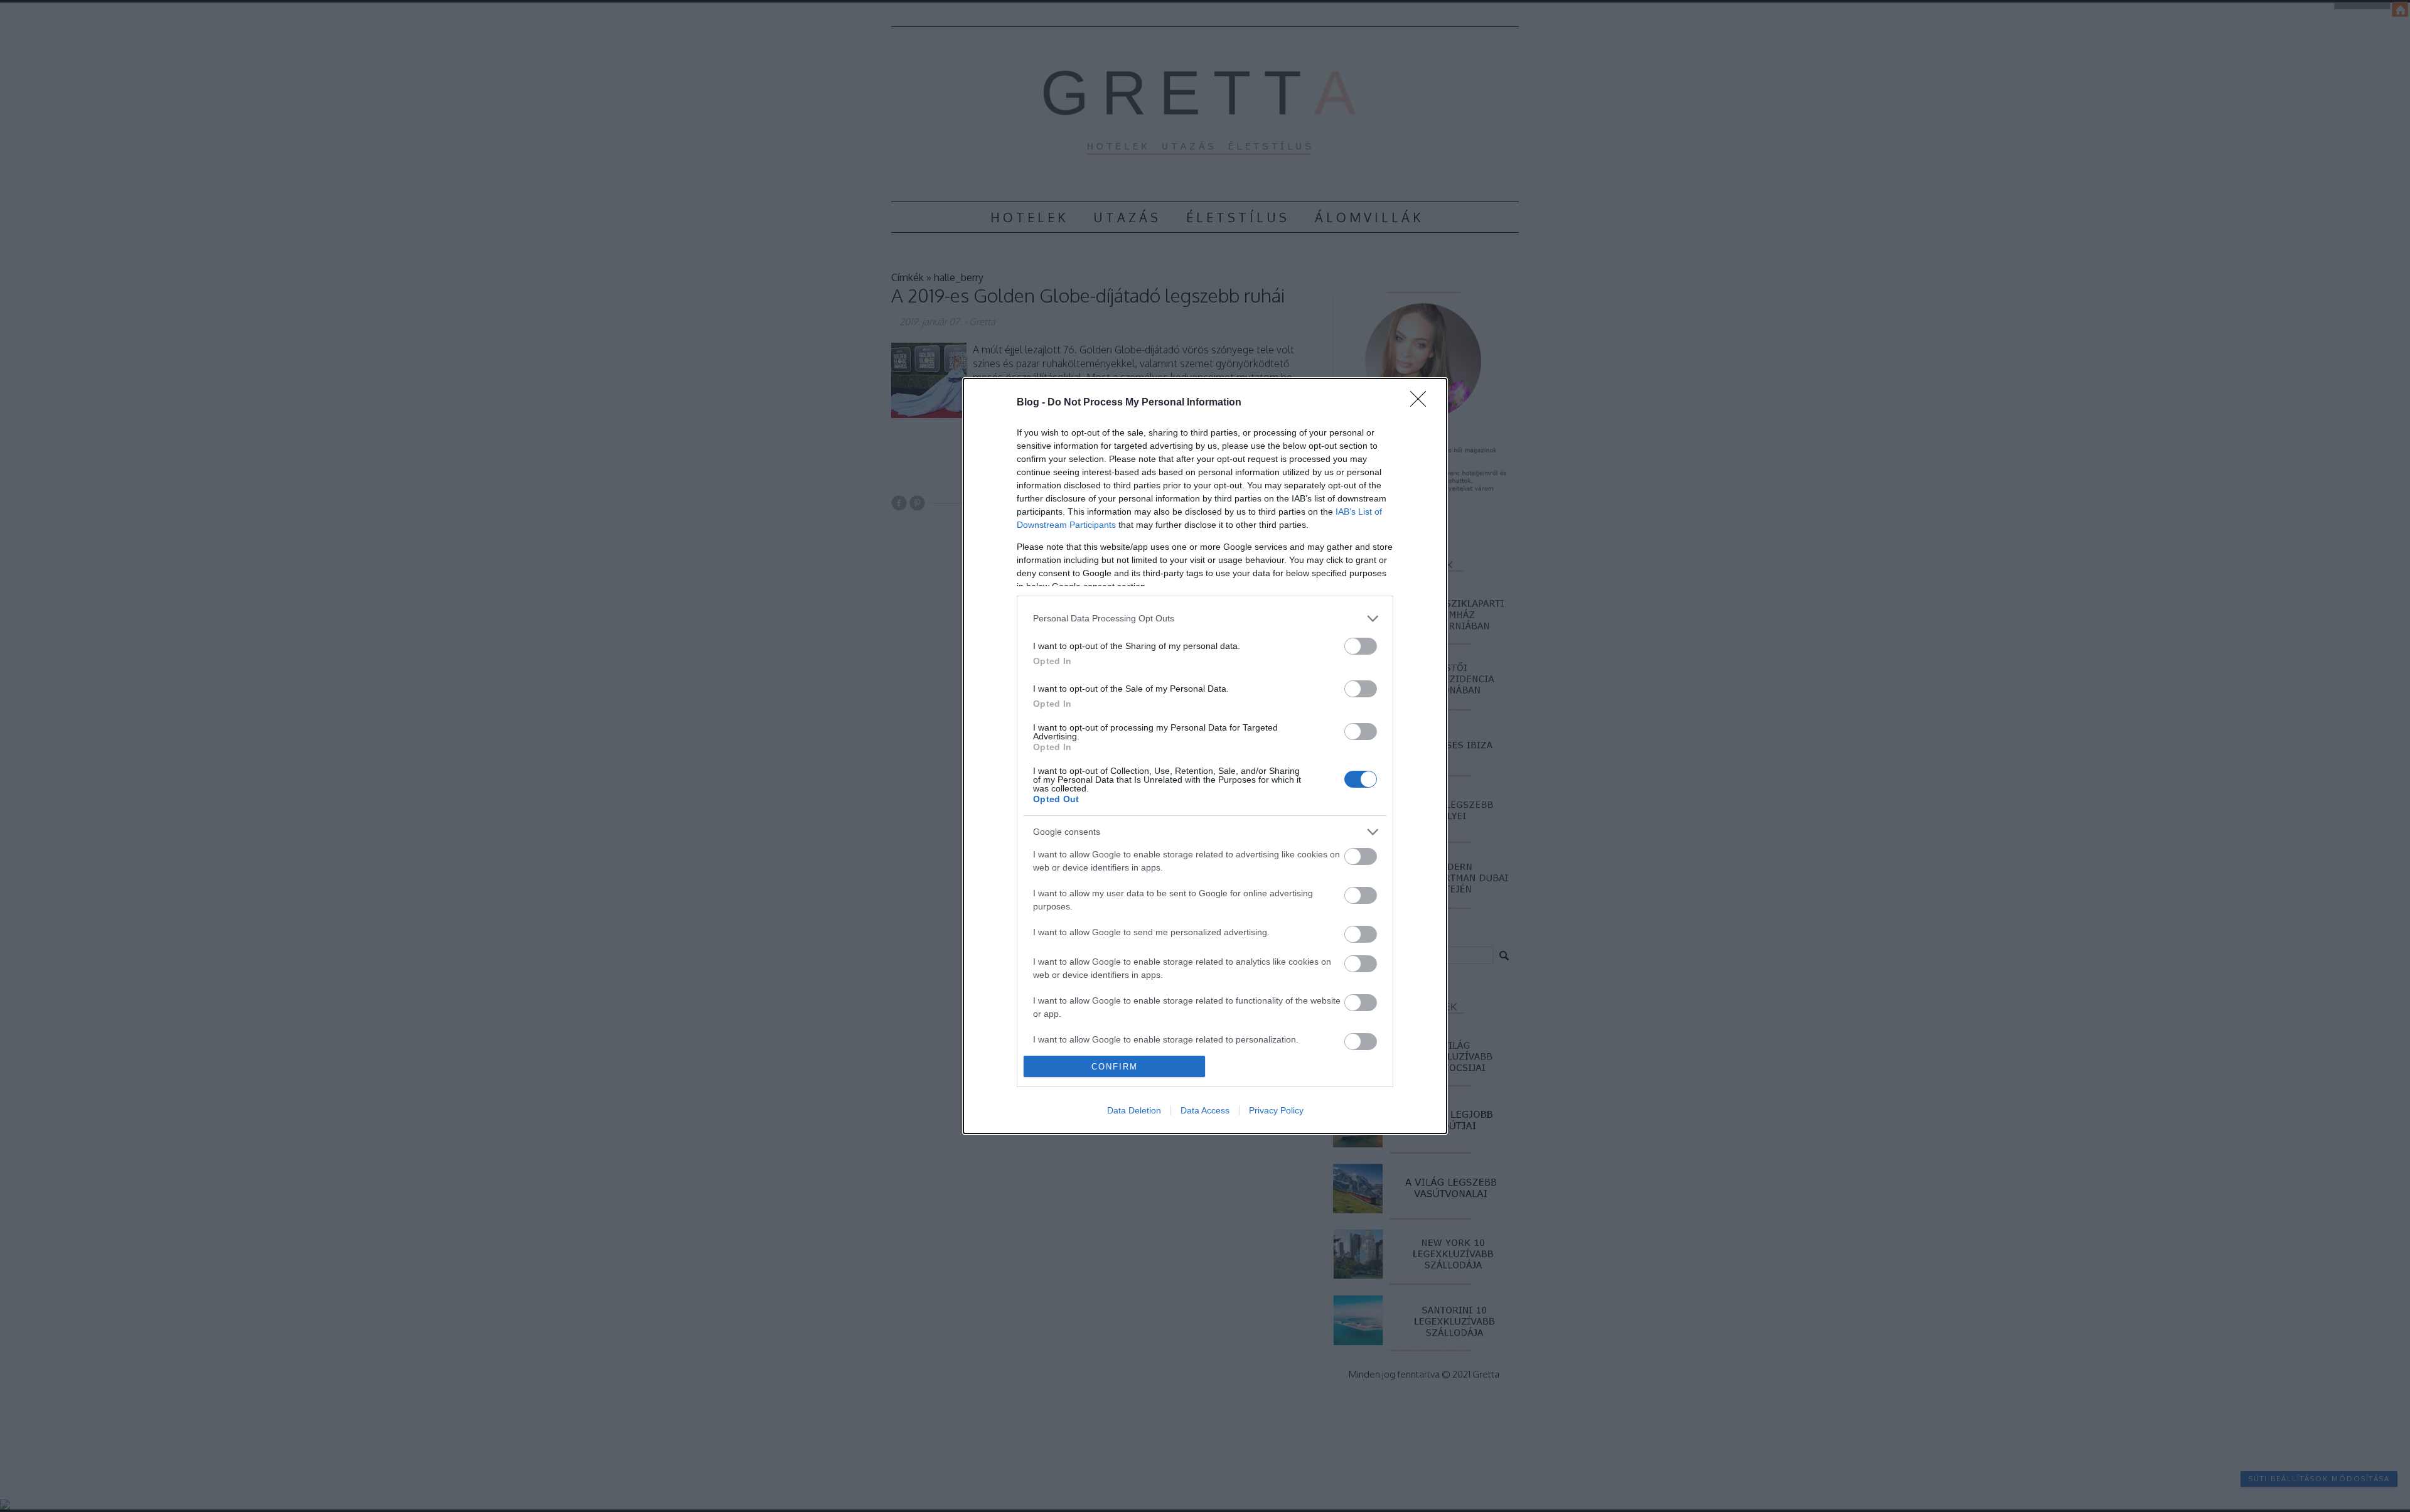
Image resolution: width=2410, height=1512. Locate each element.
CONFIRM (1115, 1067)
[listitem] (1205, 619)
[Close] (1422, 403)
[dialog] (1205, 756)
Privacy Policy (1276, 1110)
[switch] (1361, 646)
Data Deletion (1134, 1110)
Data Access (1205, 1110)
